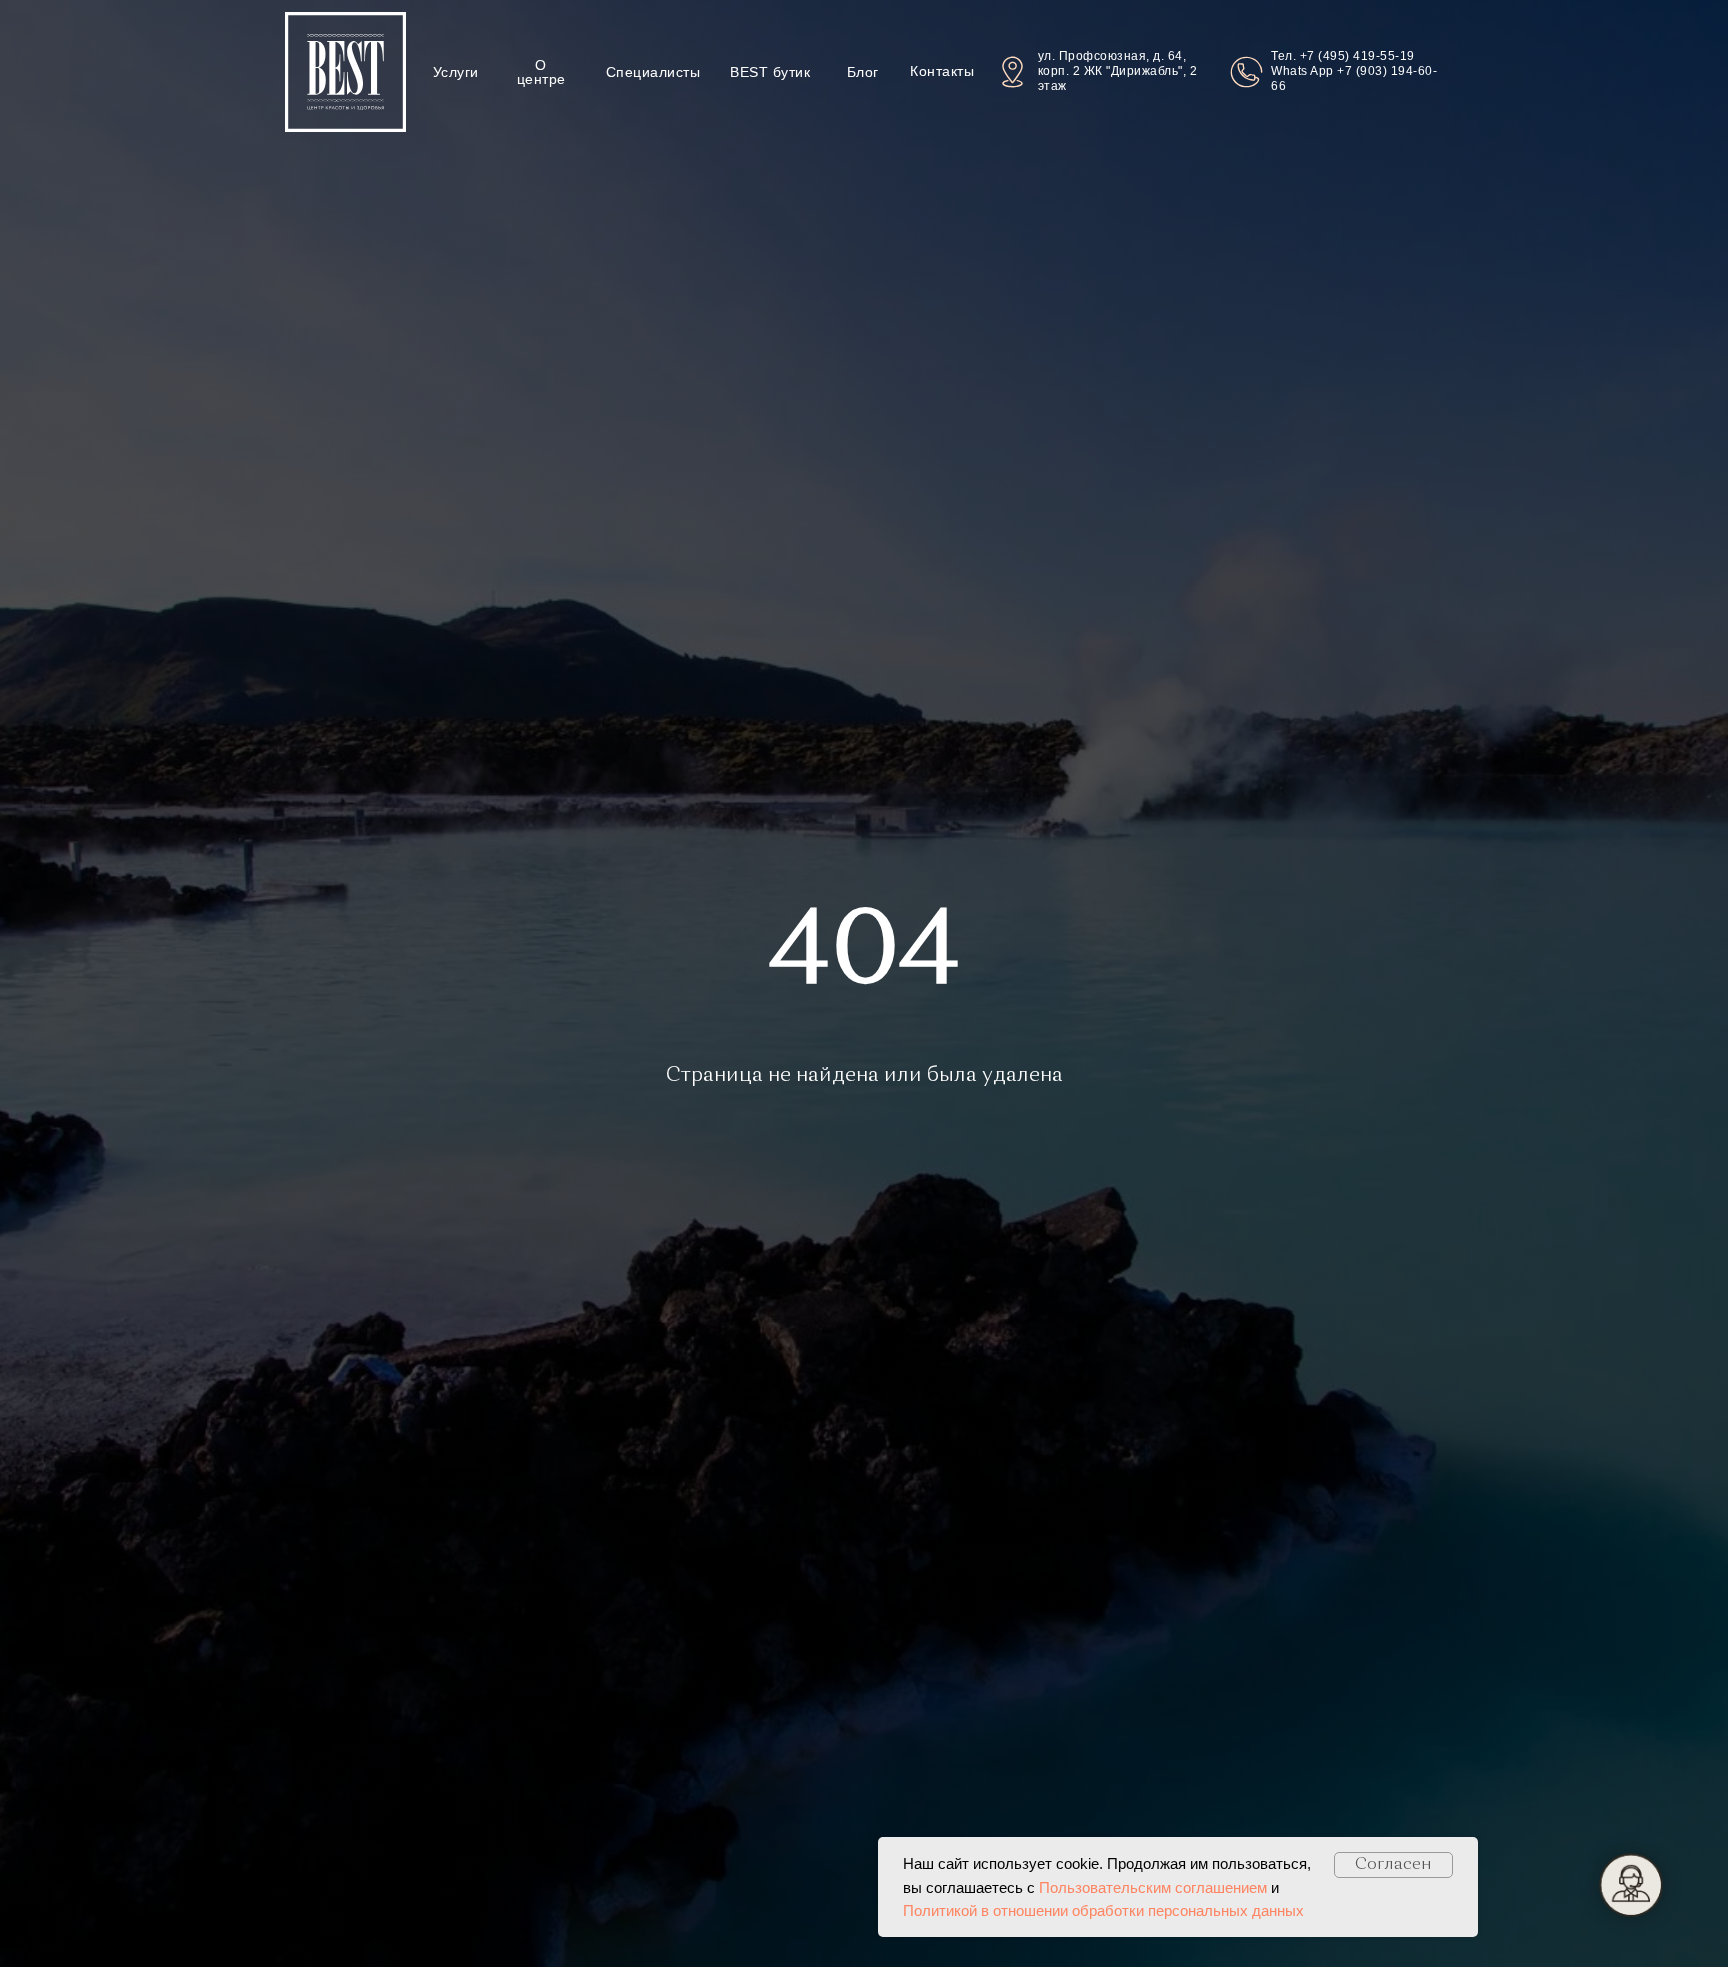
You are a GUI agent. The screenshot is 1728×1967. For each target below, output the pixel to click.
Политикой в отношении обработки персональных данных (1103, 1910)
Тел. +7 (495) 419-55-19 (1343, 56)
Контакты (942, 71)
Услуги (456, 72)
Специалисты (653, 72)
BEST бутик (770, 72)
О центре (541, 72)
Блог (863, 72)
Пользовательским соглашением (1153, 1887)
